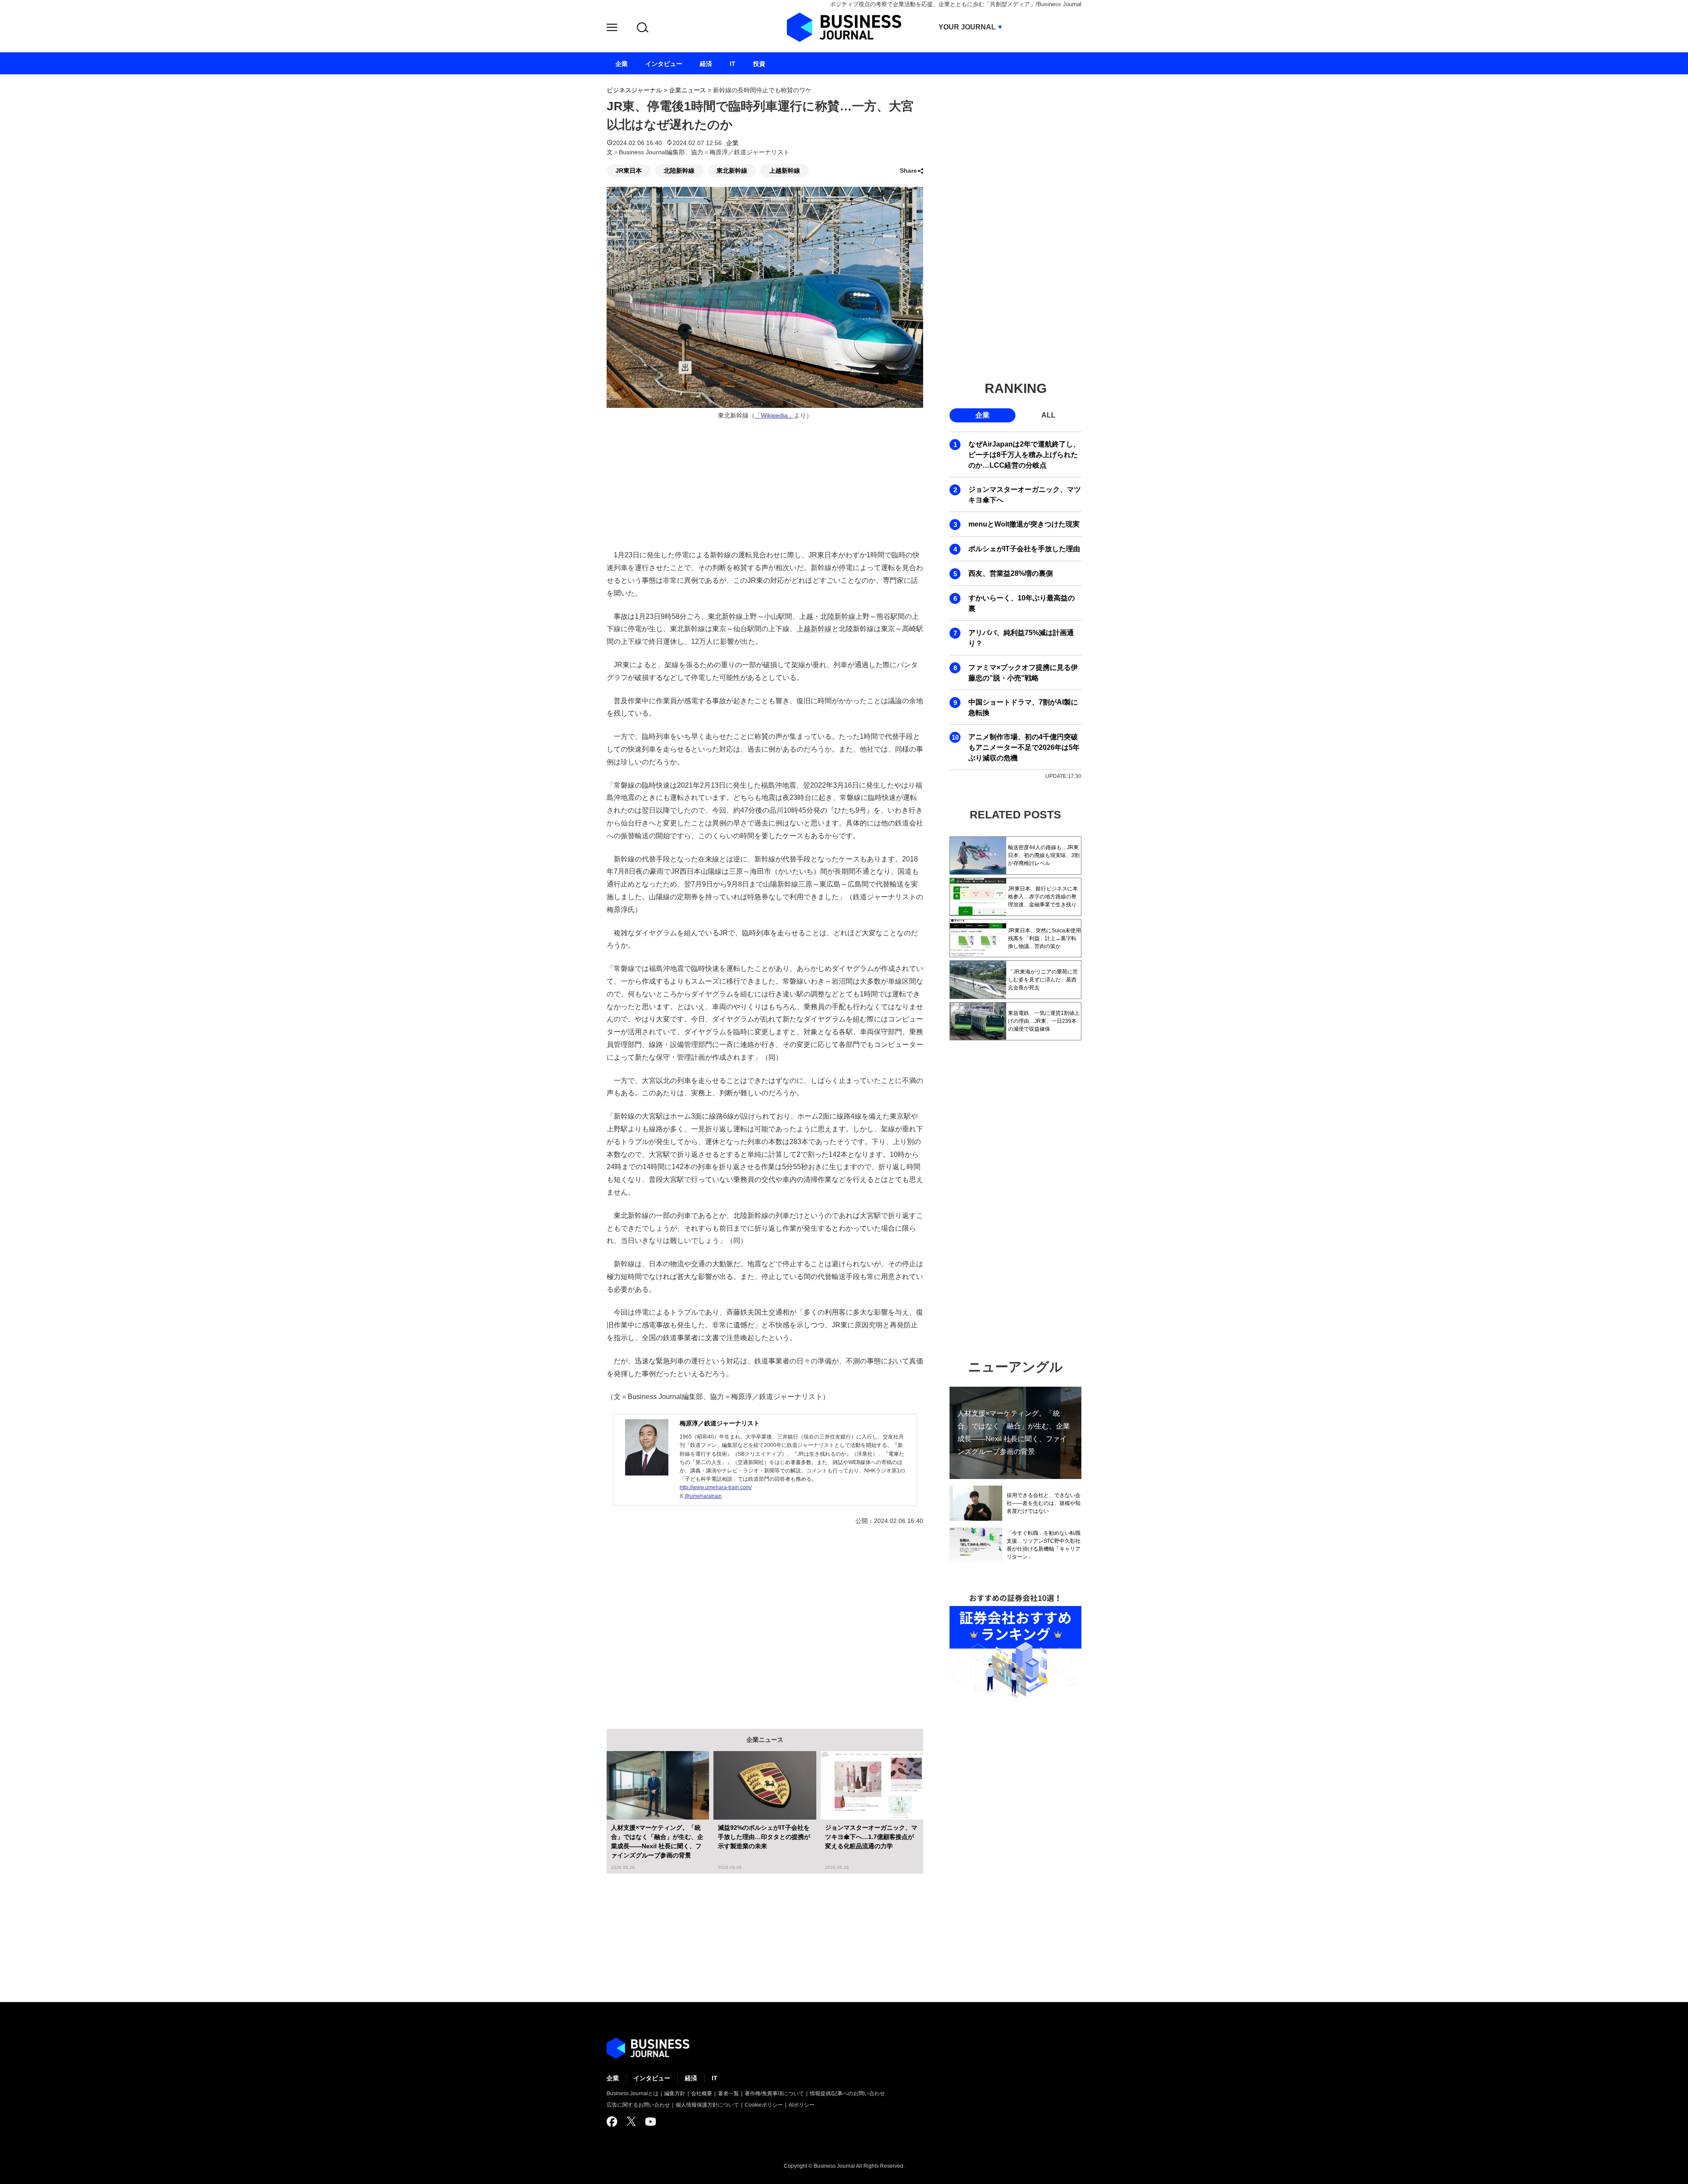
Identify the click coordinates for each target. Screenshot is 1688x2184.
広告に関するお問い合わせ (638, 2105)
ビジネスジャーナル (634, 90)
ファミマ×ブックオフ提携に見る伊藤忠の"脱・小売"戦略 (1023, 673)
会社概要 (702, 2093)
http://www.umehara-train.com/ (716, 1487)
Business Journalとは (633, 2093)
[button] (612, 29)
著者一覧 (728, 2093)
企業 (732, 143)
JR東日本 (629, 171)
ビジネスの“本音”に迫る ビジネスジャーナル (648, 2048)
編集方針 (675, 2093)
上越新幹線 (785, 171)
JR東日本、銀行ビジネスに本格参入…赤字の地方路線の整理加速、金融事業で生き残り (1043, 897)
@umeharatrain (703, 1496)
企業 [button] (982, 415)
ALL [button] (1048, 415)
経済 (691, 2078)
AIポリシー (802, 2105)
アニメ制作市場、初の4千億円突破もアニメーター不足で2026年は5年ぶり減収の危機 (1024, 747)
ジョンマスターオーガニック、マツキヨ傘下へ (1025, 495)
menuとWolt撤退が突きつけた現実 (1024, 524)
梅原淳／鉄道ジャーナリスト (720, 1423)
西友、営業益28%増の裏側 (1011, 573)
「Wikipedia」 (774, 416)
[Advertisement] (765, 1621)
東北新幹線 (732, 171)
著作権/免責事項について (774, 2093)
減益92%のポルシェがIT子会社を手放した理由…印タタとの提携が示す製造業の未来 (764, 1837)
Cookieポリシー (764, 2105)
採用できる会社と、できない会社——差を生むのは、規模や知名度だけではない (1044, 1503)
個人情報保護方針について (707, 2105)
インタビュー (652, 2078)
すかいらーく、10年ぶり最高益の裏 (1022, 603)
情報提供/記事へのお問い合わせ (847, 2093)
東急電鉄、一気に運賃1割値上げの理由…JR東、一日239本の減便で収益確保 (1044, 1021)
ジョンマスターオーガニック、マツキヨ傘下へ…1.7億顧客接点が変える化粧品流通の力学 (871, 1837)
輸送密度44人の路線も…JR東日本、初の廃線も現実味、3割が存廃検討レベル (1044, 855)
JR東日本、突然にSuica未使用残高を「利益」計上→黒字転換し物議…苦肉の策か (1044, 938)
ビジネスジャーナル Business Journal (844, 27)
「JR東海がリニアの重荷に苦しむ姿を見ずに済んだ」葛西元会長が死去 (1043, 980)
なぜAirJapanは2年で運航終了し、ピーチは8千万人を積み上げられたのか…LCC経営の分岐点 (1024, 455)
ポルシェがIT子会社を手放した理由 (1024, 549)
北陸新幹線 (679, 171)
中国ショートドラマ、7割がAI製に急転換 (1023, 707)
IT (715, 2078)
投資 (759, 64)
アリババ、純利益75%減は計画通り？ (1021, 638)
